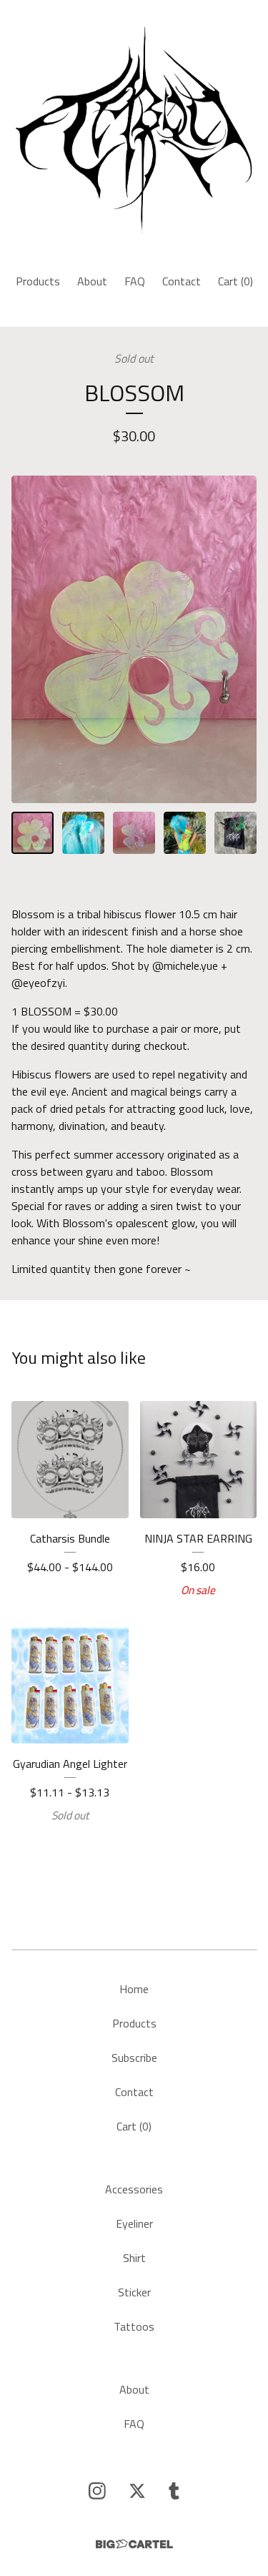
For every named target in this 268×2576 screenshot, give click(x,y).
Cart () (235, 281)
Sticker (134, 2292)
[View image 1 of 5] (33, 833)
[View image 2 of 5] (83, 833)
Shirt (134, 2258)
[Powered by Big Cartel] (134, 2544)
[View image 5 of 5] (235, 833)
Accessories (134, 2189)
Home (134, 1989)
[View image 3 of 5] (134, 833)
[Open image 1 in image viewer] (134, 639)
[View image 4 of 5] (185, 833)
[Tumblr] (174, 2491)
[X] (137, 2491)
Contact (182, 281)
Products (38, 281)
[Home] (134, 131)
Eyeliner (134, 2223)
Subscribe (134, 2058)
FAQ (135, 281)
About (92, 281)
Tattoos (134, 2326)
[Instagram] (97, 2491)
